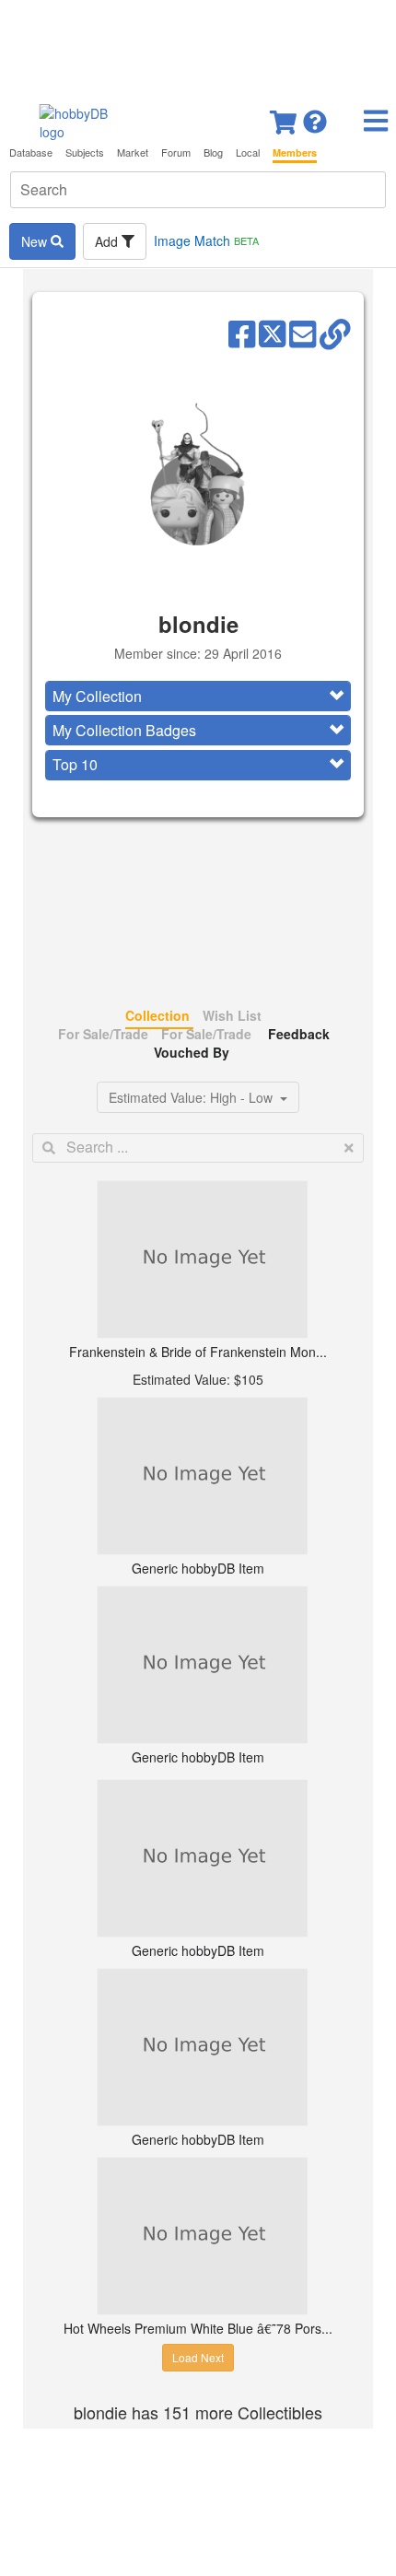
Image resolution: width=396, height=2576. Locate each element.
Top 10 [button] (75, 764)
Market (133, 152)
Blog (213, 152)
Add (108, 241)
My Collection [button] (97, 696)
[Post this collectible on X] (272, 333)
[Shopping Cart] (285, 117)
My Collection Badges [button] (124, 730)
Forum (176, 152)
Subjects (85, 152)
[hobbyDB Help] (315, 117)
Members (295, 152)
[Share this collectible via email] (303, 333)
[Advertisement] (198, 46)
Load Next (198, 2357)
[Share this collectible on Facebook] (242, 333)
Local (248, 152)
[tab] (198, 696)
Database (31, 152)
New (36, 241)
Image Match (206, 240)
